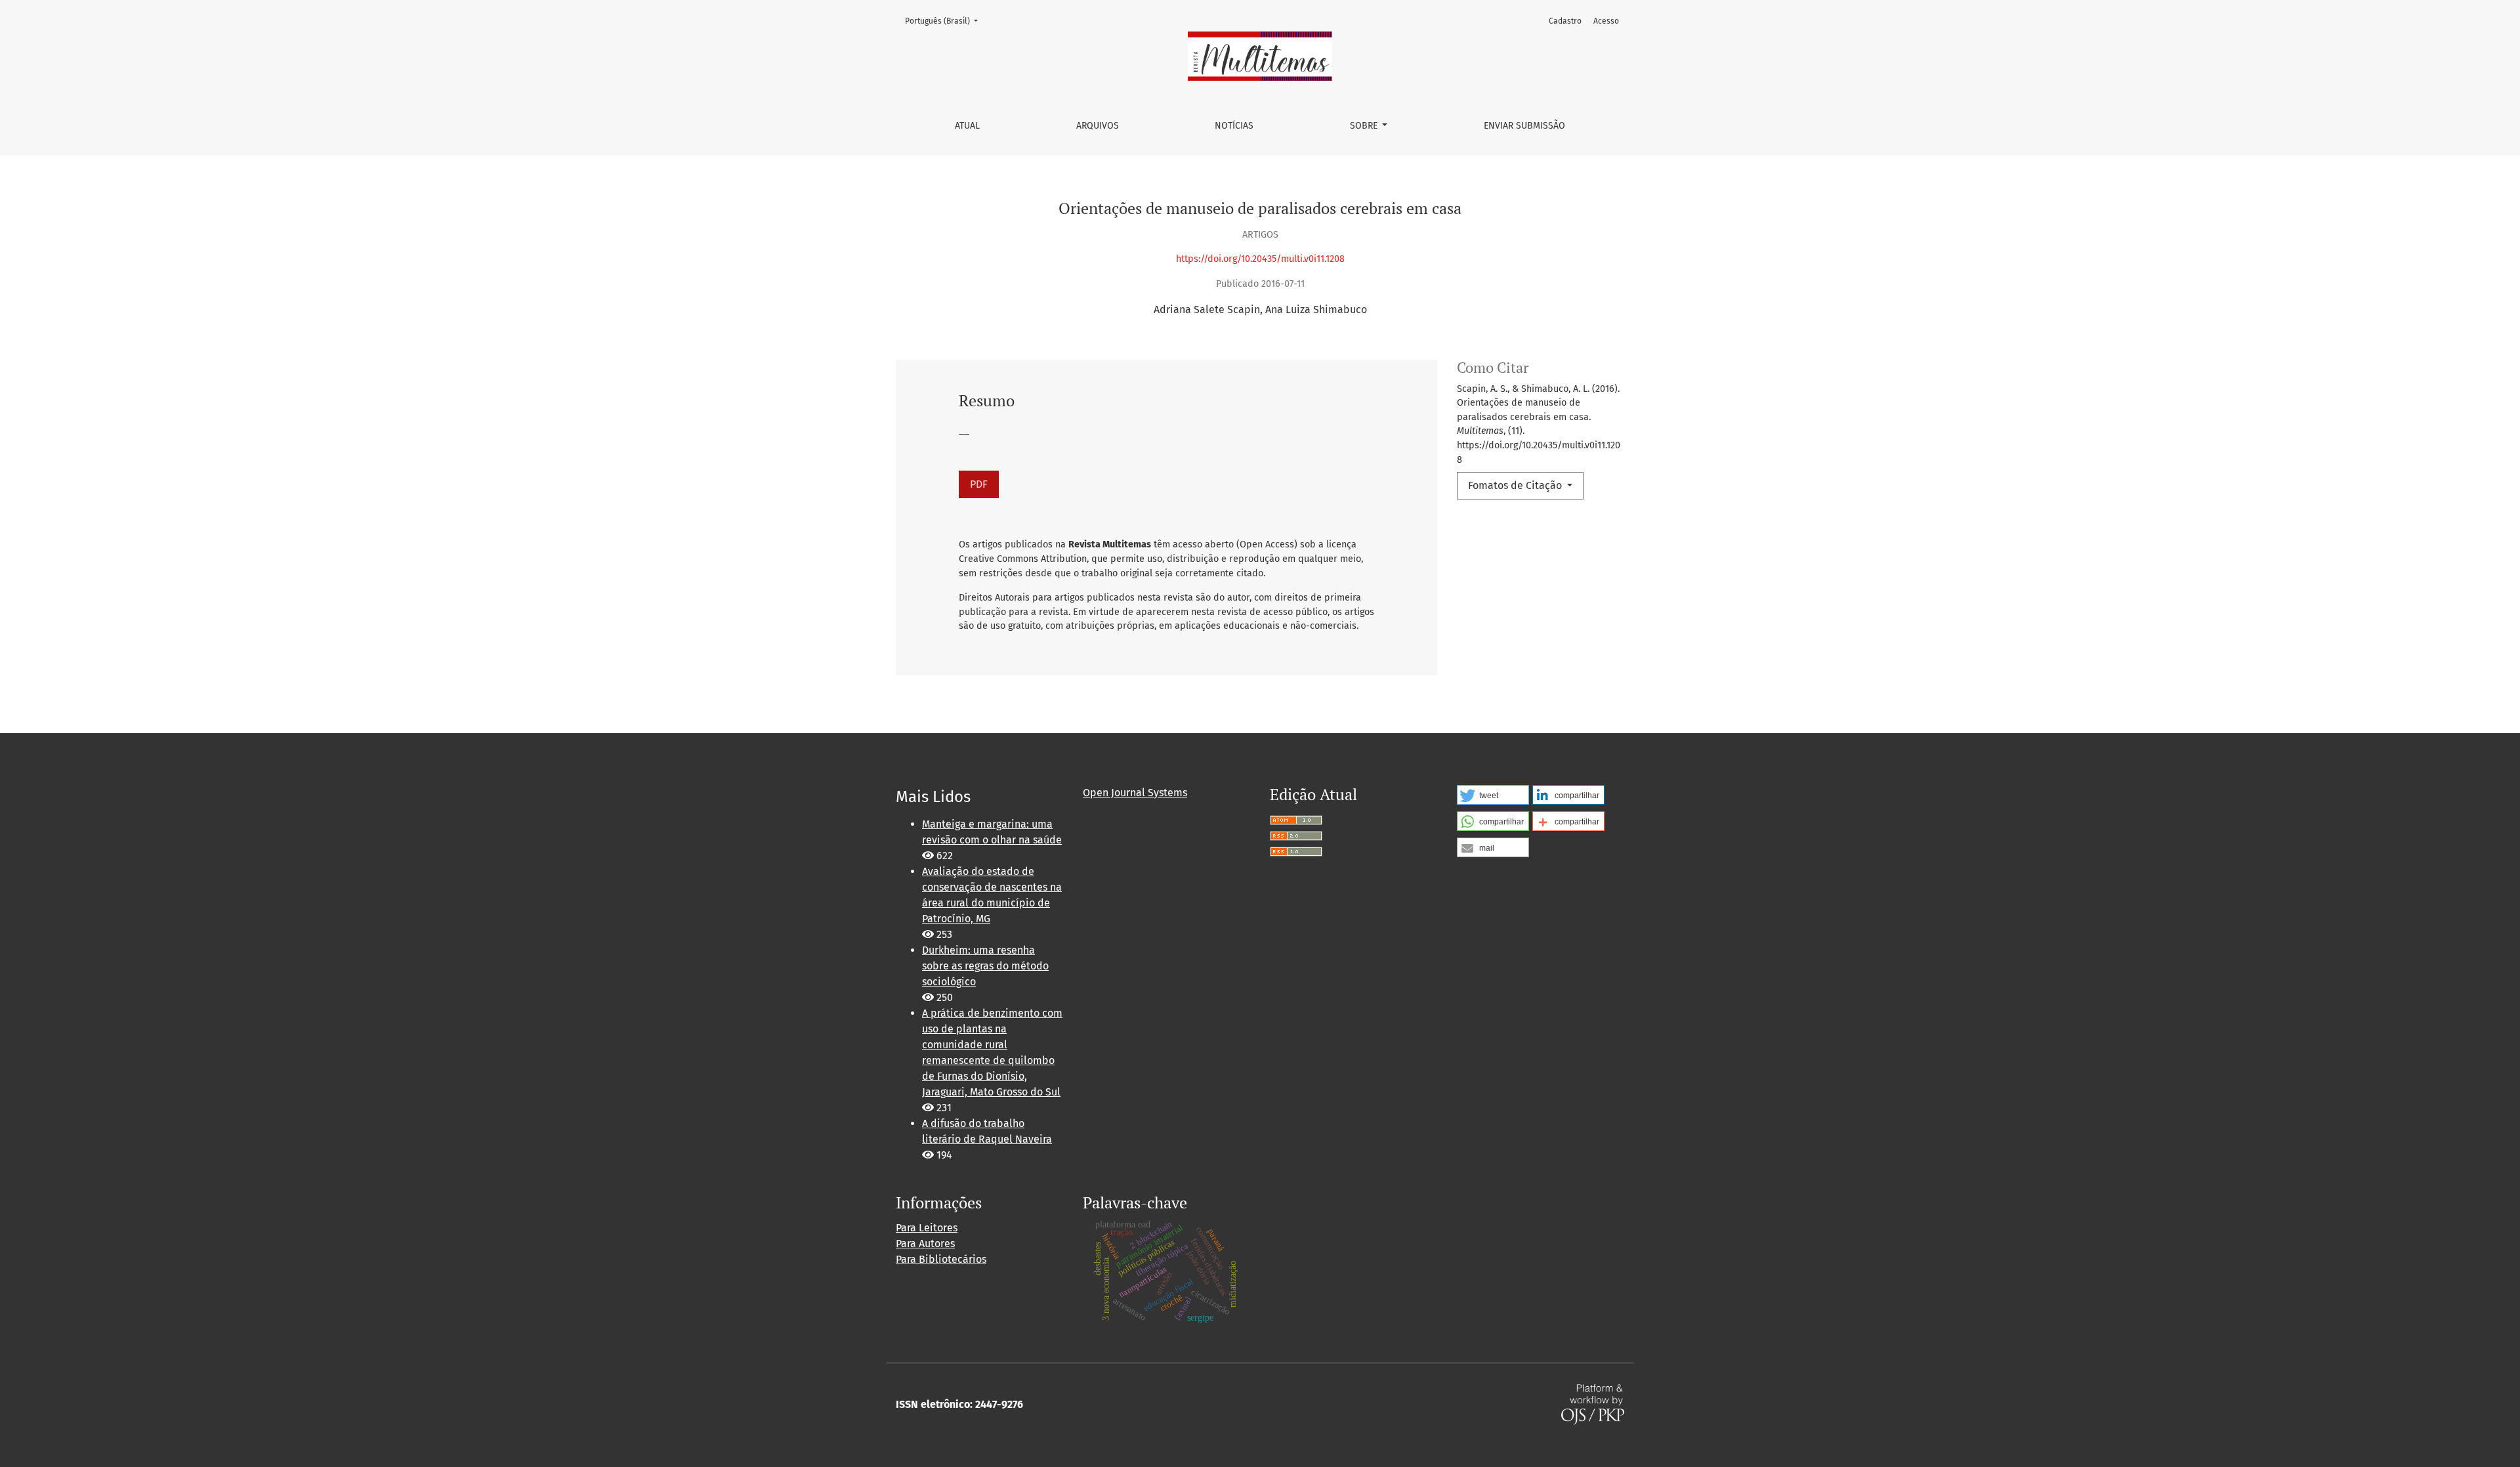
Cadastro (1565, 21)
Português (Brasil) (945, 21)
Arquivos (1098, 126)
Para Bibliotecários (941, 1259)
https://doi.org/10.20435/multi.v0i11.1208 (1260, 259)
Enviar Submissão (1524, 126)
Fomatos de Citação (1516, 485)
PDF (979, 484)
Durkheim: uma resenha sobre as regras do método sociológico (985, 966)
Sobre (1365, 126)
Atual (967, 126)
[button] (1493, 795)
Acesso (1606, 21)
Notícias (1234, 126)
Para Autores (925, 1244)
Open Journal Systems (1135, 793)
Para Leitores (927, 1228)
